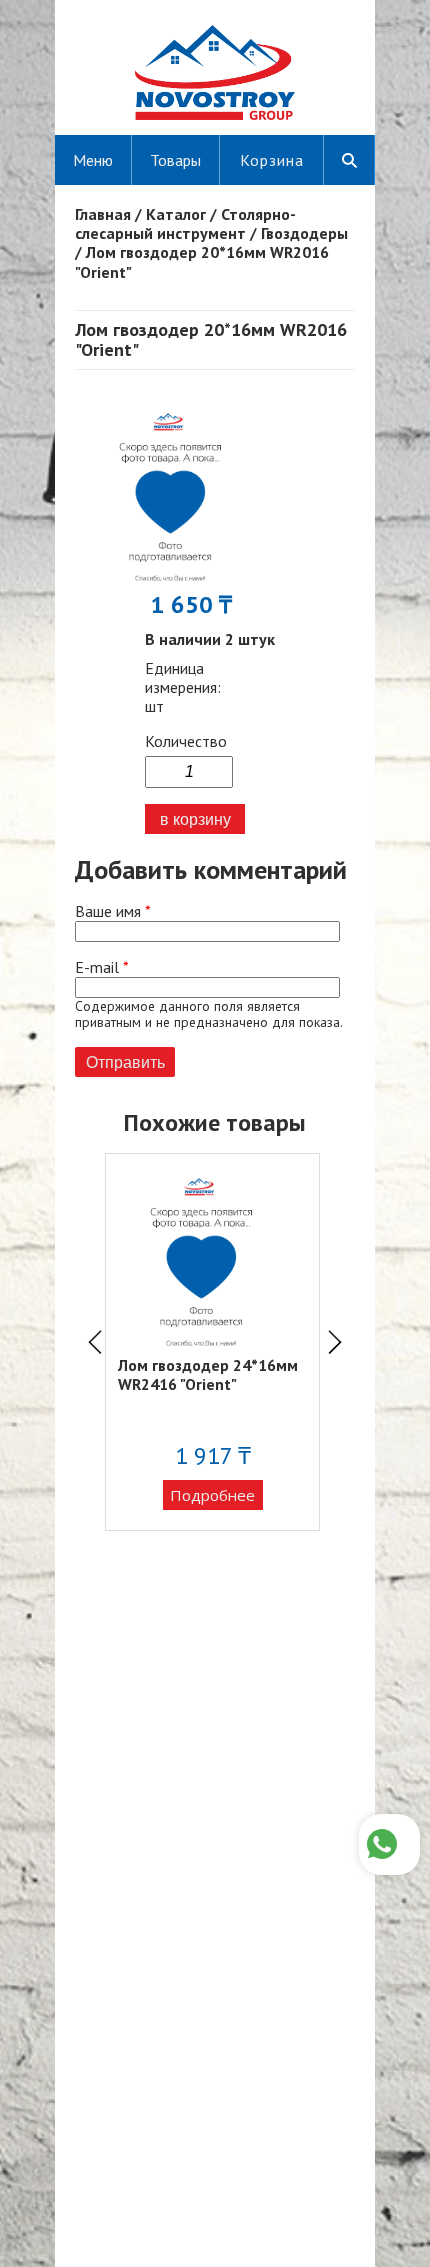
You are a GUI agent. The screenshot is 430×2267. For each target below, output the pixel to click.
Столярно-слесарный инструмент (185, 223)
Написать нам (389, 1844)
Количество (186, 741)
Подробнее (212, 1495)
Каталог (176, 214)
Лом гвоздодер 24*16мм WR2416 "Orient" (208, 1374)
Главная (103, 214)
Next (335, 1342)
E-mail (102, 967)
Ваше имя (113, 911)
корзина (272, 160)
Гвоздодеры (304, 233)
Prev (95, 1342)
